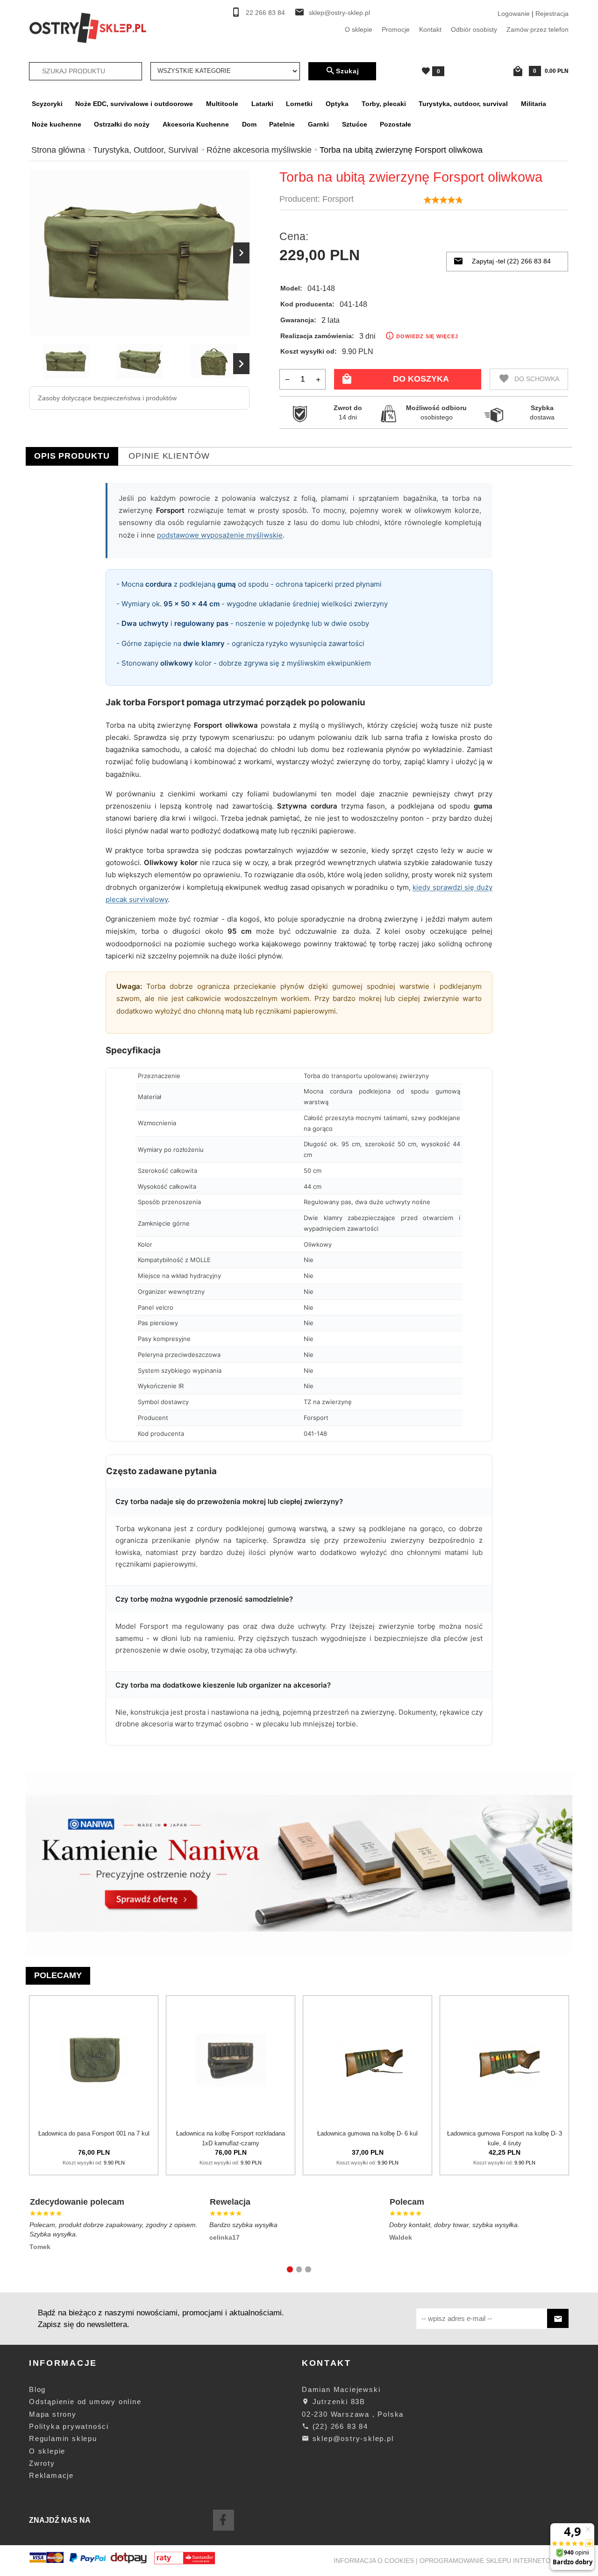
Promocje (396, 29)
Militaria (534, 104)
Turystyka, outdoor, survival (463, 104)
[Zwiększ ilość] (318, 379)
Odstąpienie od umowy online (85, 2402)
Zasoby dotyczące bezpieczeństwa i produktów (107, 398)
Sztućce (355, 124)
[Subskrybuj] (558, 2318)
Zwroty (42, 2463)
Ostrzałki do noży (122, 124)
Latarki (262, 104)
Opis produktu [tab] (72, 456)
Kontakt (430, 29)
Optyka (337, 104)
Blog (37, 2389)
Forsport (338, 199)
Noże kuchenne (57, 124)
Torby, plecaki (384, 104)
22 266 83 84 (265, 13)
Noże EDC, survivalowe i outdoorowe (134, 104)
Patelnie (282, 124)
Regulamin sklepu (63, 2438)
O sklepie (359, 29)
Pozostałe (395, 124)
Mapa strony (53, 2414)
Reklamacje (51, 2475)
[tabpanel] (299, 1119)
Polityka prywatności (69, 2426)
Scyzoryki (47, 104)
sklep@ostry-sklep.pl (339, 13)
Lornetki (299, 104)
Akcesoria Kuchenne (196, 124)
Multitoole (222, 104)
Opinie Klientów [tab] (169, 456)
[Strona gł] (88, 27)
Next (241, 364)
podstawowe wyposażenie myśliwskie (220, 535)
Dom (249, 124)
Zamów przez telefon (537, 29)
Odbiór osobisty (474, 29)
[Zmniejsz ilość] (288, 379)
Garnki (318, 124)
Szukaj (348, 71)
